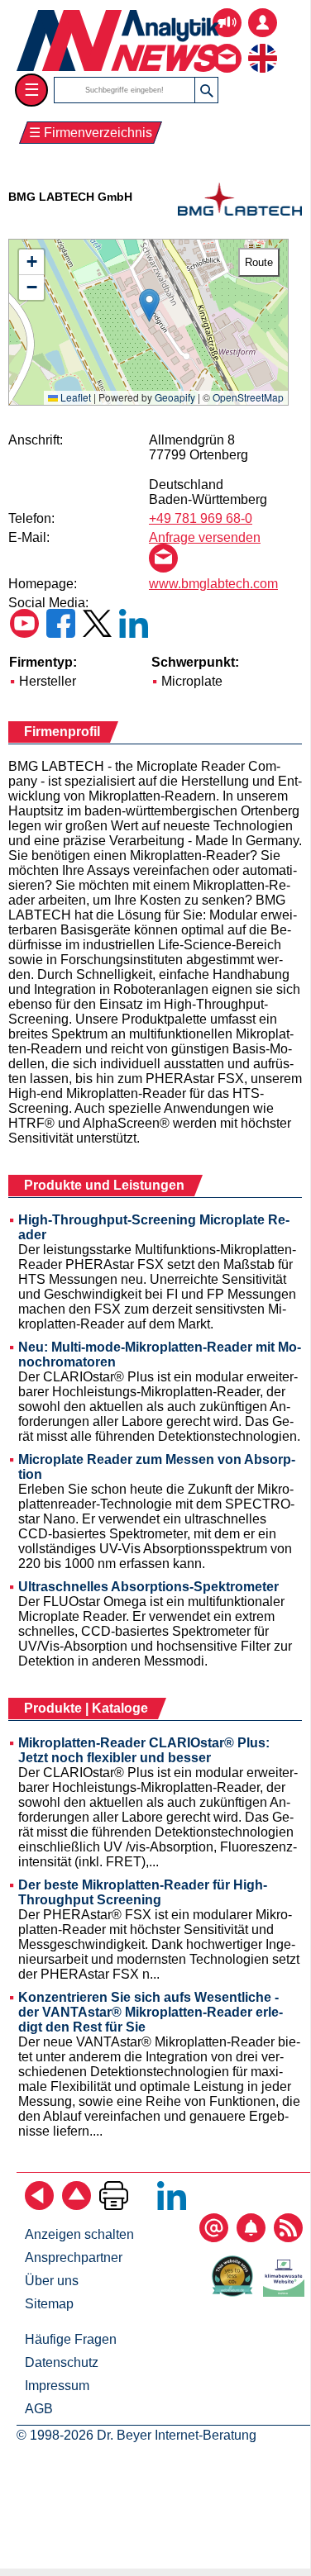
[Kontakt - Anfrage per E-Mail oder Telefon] (227, 46)
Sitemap (49, 2304)
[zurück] (39, 2205)
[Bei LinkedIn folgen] (172, 2205)
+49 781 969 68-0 (201, 518)
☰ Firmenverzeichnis (91, 133)
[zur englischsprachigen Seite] (263, 46)
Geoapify (175, 397)
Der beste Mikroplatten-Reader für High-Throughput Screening (143, 1892)
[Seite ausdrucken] (114, 2205)
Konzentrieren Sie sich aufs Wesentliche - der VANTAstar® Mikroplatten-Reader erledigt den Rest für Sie (151, 2012)
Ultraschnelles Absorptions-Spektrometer (148, 1587)
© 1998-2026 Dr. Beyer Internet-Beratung (136, 2435)
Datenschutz (62, 2362)
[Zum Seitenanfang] (77, 2205)
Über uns (52, 2281)
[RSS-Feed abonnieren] (288, 2238)
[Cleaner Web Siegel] (287, 2292)
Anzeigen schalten (79, 2234)
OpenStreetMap (248, 397)
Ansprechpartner (74, 2258)
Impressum (57, 2386)
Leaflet (74, 397)
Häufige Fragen (71, 2339)
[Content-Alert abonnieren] (251, 2238)
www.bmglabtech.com (213, 584)
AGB (39, 2409)
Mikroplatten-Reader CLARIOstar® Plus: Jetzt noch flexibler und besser (144, 1750)
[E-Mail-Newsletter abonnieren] (214, 2238)
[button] (149, 305)
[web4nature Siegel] (236, 2292)
